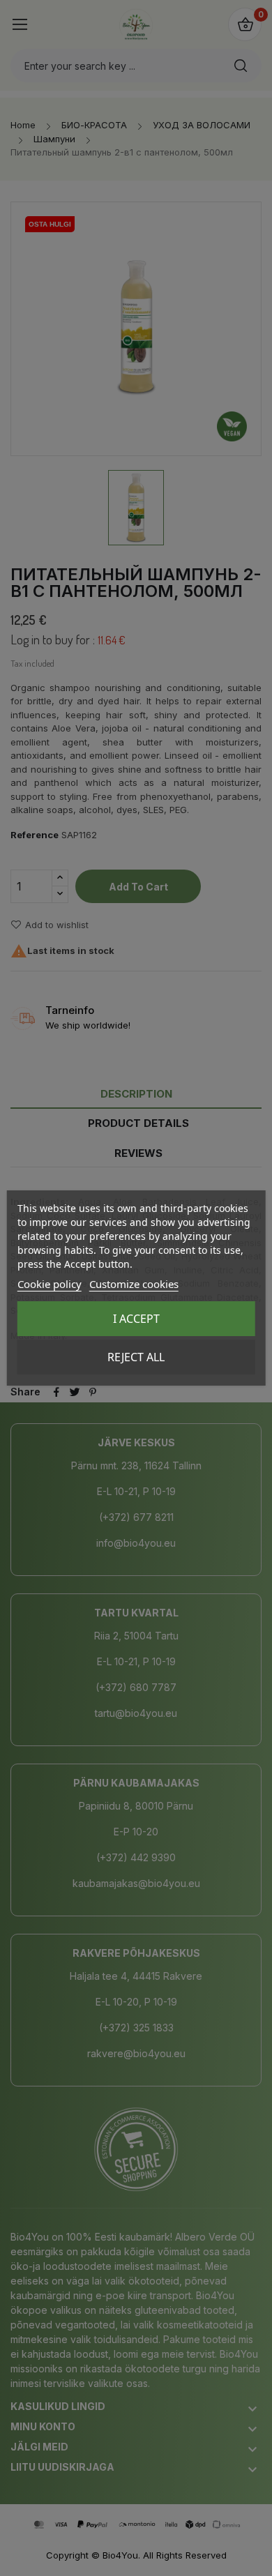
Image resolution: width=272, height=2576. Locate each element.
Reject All (136, 1357)
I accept (136, 1319)
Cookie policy (50, 1284)
